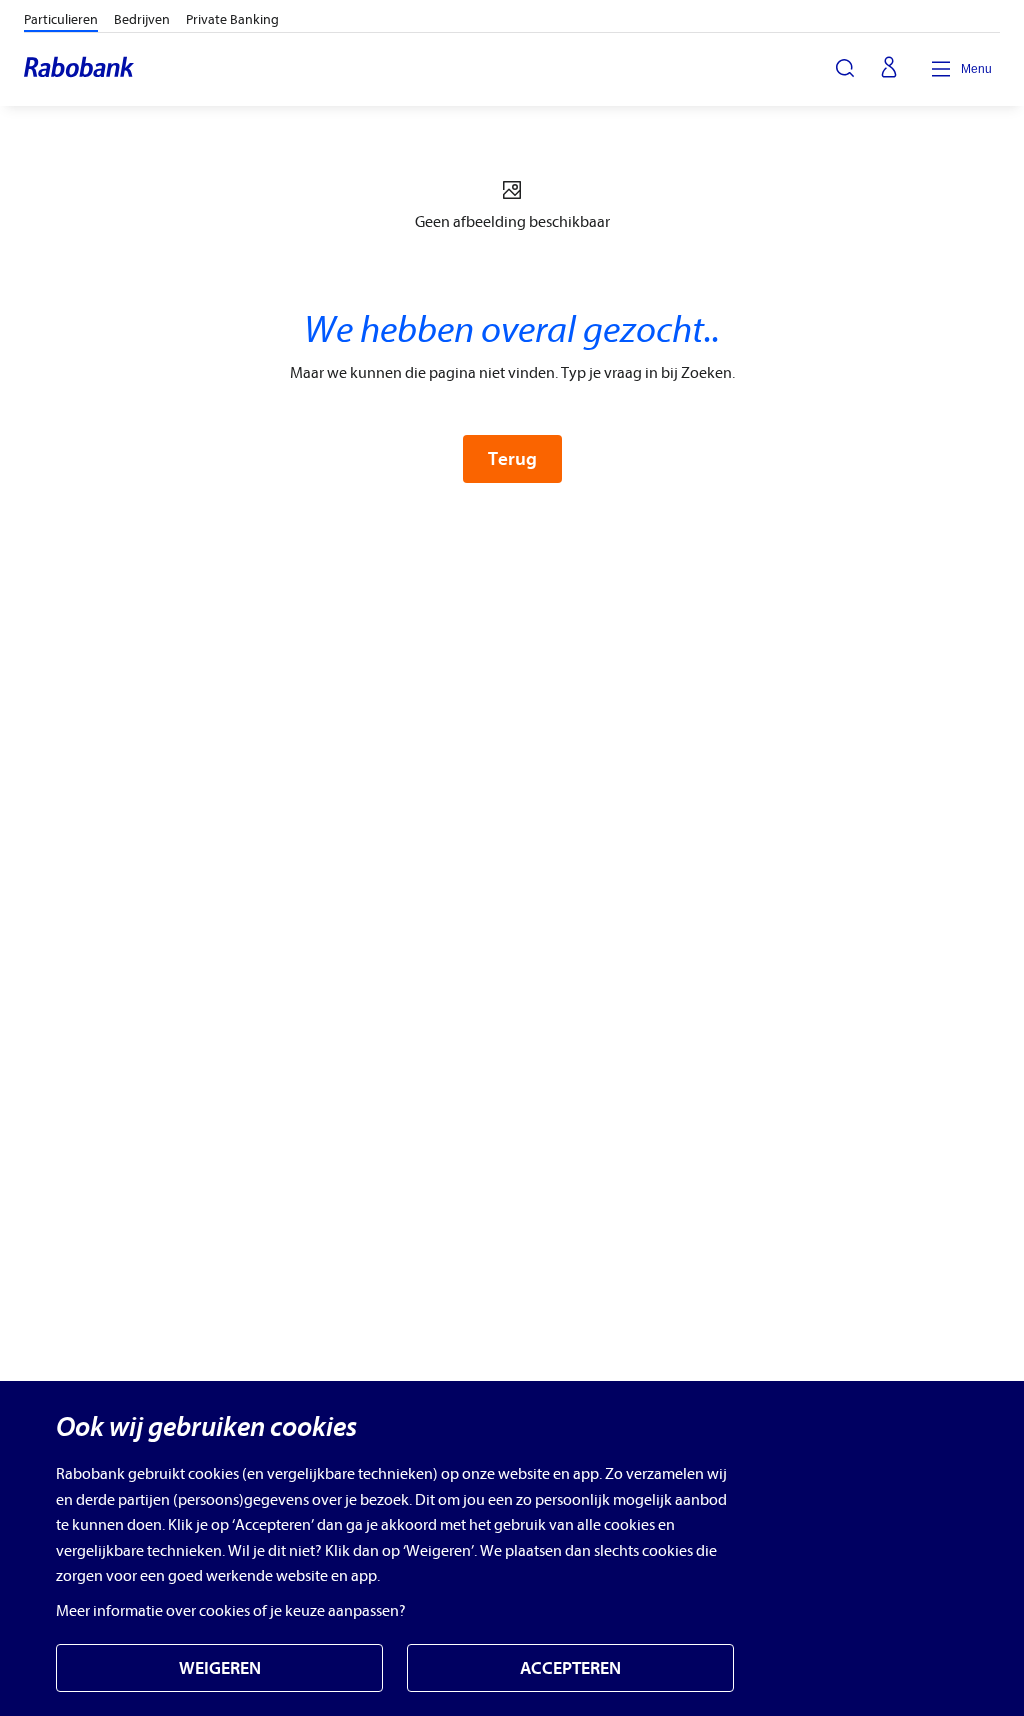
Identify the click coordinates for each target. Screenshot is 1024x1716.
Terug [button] (512, 459)
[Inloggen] (889, 69)
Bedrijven (142, 19)
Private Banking (232, 19)
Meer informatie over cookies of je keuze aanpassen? (231, 1611)
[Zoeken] (845, 68)
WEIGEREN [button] (220, 1668)
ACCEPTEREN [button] (570, 1668)
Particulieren (61, 19)
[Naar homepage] (80, 69)
